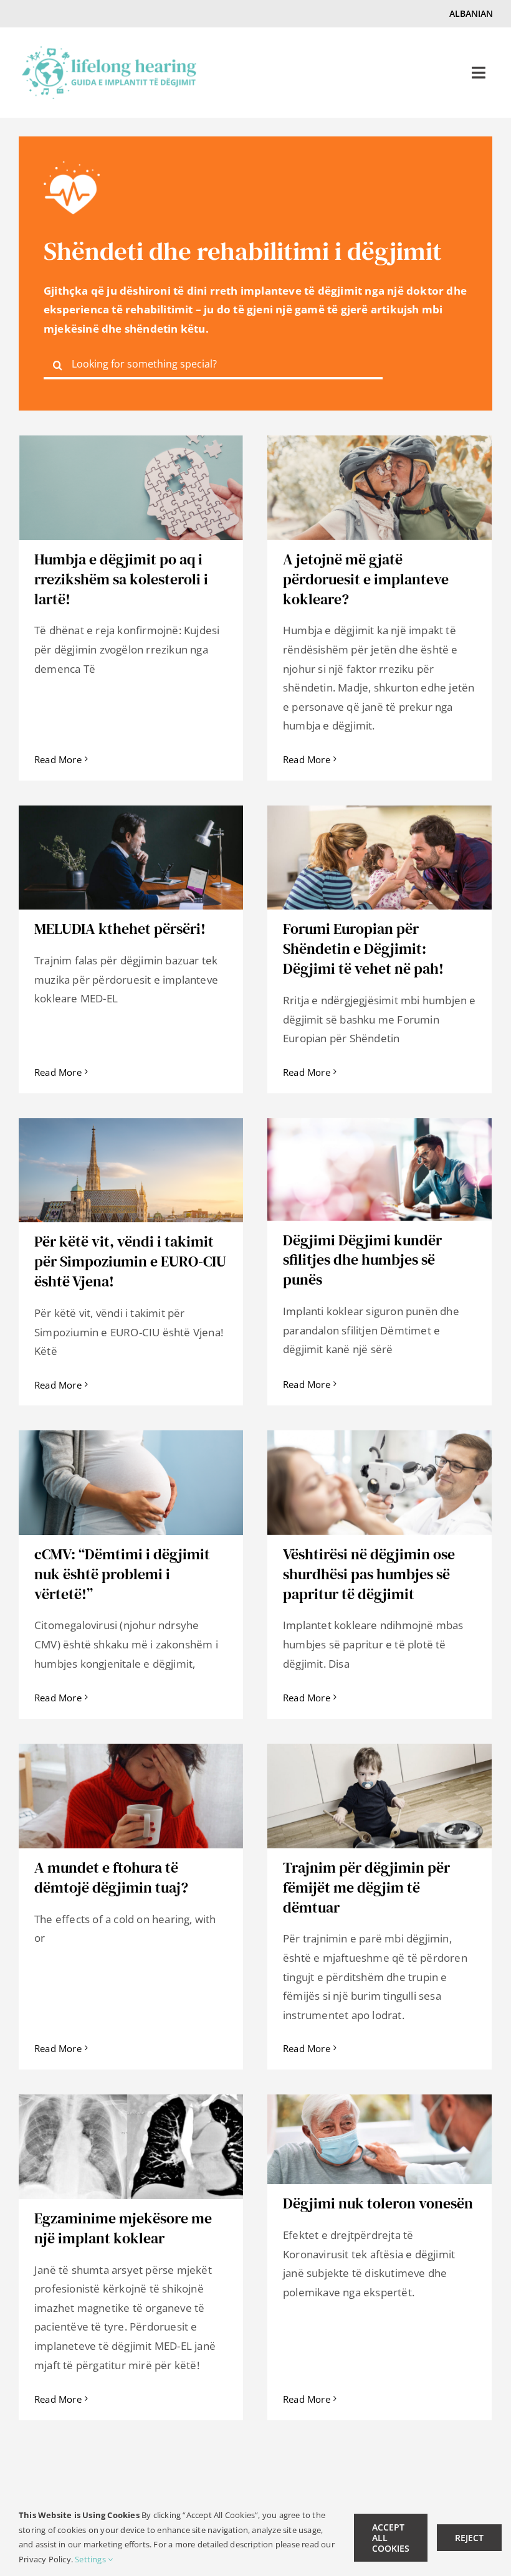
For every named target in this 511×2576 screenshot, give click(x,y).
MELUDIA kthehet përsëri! (120, 929)
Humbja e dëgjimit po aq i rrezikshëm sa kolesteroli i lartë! (121, 579)
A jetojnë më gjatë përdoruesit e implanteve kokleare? (366, 579)
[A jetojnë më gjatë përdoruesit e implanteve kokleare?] (380, 488)
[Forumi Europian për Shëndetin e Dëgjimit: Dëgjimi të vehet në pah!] (380, 858)
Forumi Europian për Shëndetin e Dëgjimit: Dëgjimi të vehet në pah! (363, 948)
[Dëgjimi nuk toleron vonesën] (380, 2139)
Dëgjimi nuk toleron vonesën (378, 2203)
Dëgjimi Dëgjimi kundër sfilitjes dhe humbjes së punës (362, 1260)
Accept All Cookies (391, 2538)
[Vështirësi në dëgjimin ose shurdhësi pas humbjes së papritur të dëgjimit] (380, 1483)
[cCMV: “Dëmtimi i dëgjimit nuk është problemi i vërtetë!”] (131, 1483)
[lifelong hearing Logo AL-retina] (109, 51)
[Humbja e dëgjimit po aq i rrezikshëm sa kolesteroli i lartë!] (131, 488)
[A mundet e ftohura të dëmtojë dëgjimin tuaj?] (131, 1796)
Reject (469, 2538)
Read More (58, 759)
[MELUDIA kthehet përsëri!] (131, 858)
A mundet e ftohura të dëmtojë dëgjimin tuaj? (111, 1877)
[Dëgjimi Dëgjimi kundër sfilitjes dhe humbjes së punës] (380, 1170)
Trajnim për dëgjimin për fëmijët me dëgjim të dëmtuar (366, 1887)
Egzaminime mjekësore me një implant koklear (123, 2228)
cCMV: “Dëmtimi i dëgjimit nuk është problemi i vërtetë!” (122, 1574)
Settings (91, 2559)
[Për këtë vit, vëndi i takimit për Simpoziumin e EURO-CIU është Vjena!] (131, 1170)
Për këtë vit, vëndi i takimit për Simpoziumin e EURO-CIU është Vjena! (130, 1261)
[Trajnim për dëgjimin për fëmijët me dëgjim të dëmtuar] (380, 1796)
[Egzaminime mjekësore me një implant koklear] (131, 2147)
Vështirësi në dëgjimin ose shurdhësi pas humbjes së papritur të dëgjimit (369, 1574)
